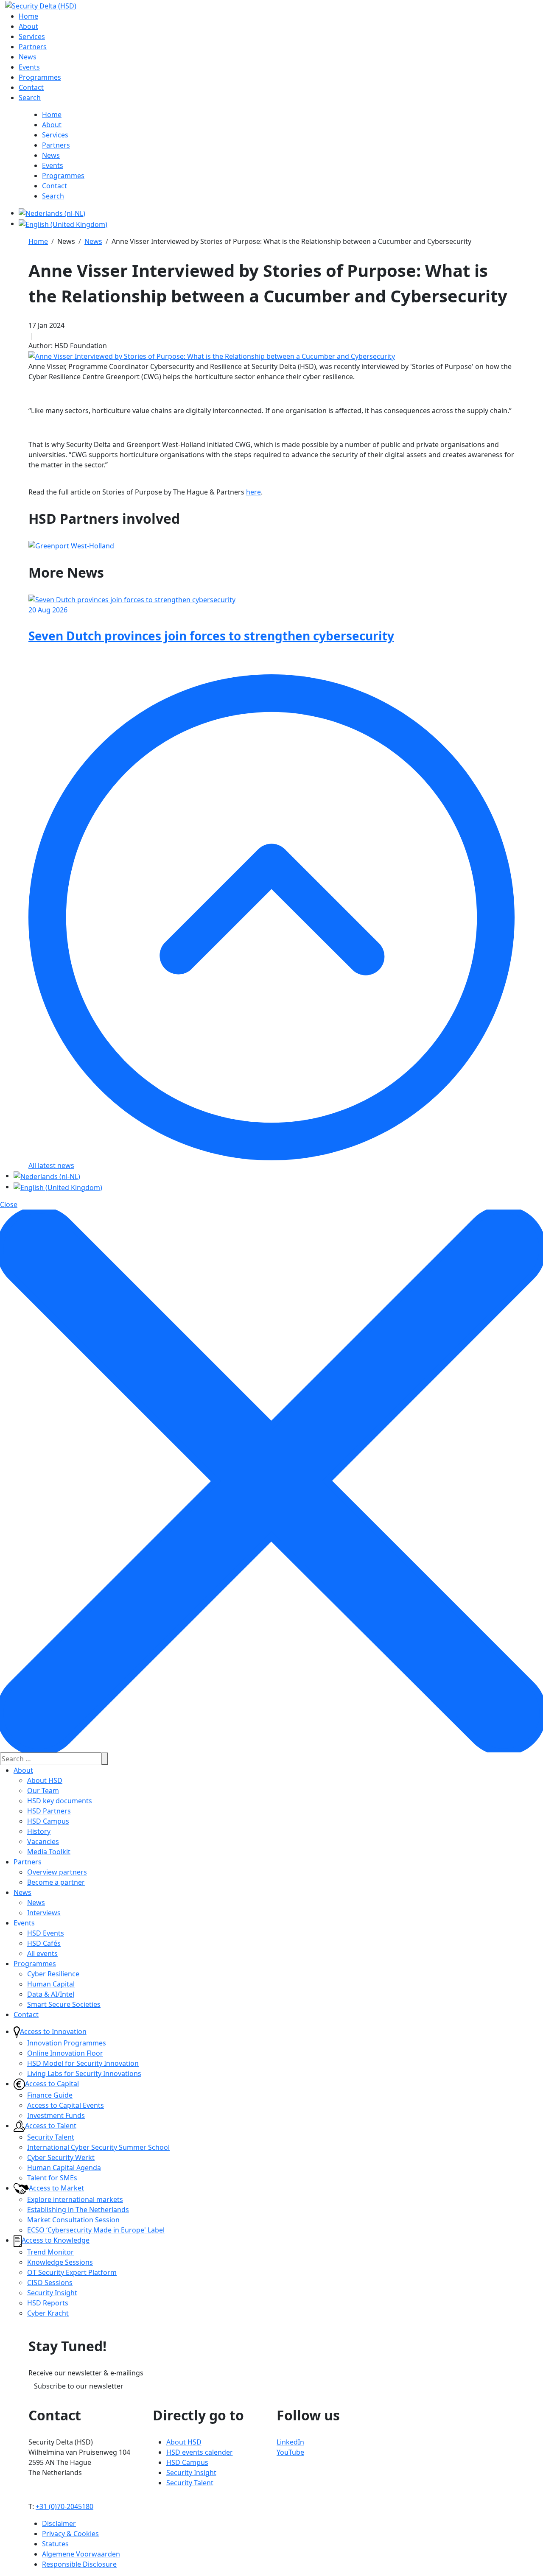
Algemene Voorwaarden (81, 2554)
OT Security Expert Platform (72, 2272)
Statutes (55, 2544)
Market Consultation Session (73, 2220)
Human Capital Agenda (64, 2168)
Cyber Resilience (53, 1974)
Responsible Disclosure (79, 2564)
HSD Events (46, 1933)
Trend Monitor (50, 2252)
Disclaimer (59, 2523)
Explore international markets (75, 2199)
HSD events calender (200, 2452)
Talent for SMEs (52, 2178)
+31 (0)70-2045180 (64, 2506)
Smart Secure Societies (64, 2004)
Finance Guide (50, 2095)
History (39, 1831)
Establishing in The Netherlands (78, 2210)
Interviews (44, 1913)
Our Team (43, 1791)
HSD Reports (48, 2303)
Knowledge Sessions (60, 2262)
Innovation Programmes (67, 2043)
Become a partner (56, 1882)
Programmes (35, 1964)
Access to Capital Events (66, 2105)
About (23, 1770)
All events (42, 1953)
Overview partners (57, 1872)
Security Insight (52, 2293)
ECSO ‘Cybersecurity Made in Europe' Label (96, 2230)
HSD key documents (60, 1801)
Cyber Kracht (48, 2313)
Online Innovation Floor (65, 2053)
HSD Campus (48, 1821)
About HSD (45, 1780)
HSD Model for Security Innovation (83, 2063)
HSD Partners (49, 1811)
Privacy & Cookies (70, 2534)
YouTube (290, 2452)
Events (24, 1923)
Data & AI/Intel (51, 1994)
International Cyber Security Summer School (98, 2147)
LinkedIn (290, 2442)
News (22, 1892)
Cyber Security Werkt (61, 2157)
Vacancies (43, 1841)
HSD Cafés (44, 1943)
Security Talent (51, 2137)
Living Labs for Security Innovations (84, 2073)
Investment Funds (56, 2115)
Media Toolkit (49, 1852)
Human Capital (51, 1984)
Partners (28, 1862)
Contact (26, 2014)
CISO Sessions (50, 2283)
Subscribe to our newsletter (79, 2386)
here (253, 492)
